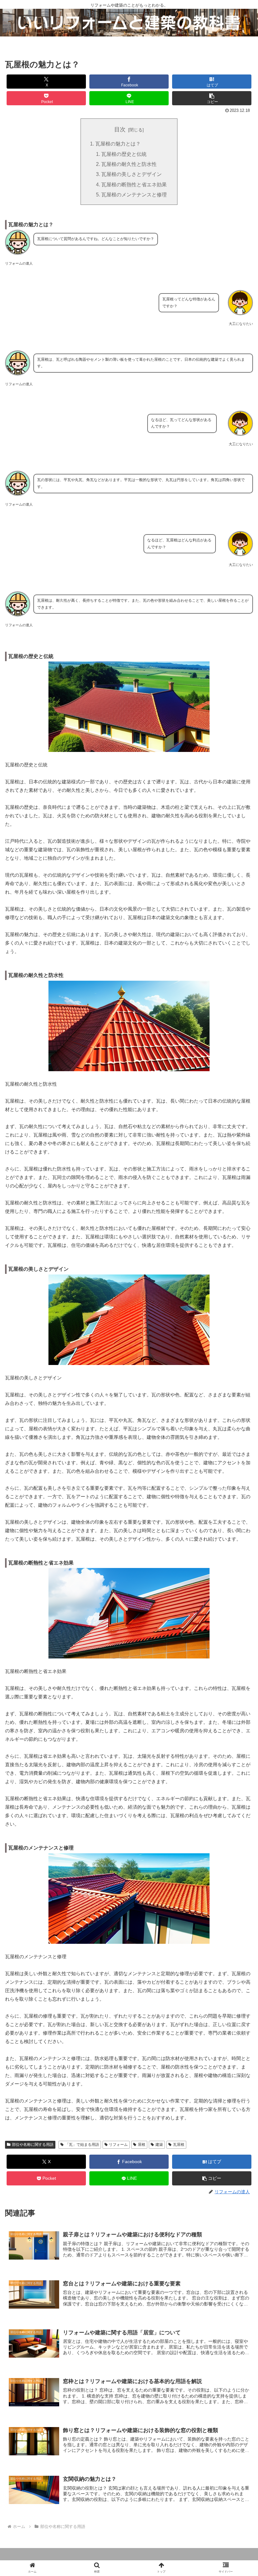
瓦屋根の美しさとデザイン (132, 174)
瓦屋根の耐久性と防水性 (129, 164)
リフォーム (118, 2145)
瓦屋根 (179, 2145)
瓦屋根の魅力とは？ (118, 144)
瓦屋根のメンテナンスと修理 (134, 195)
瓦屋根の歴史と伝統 (124, 154)
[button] (212, 98)
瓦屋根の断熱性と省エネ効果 (134, 184)
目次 (120, 129)
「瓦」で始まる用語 (82, 2145)
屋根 (142, 2145)
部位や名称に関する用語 (33, 2145)
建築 (159, 2145)
